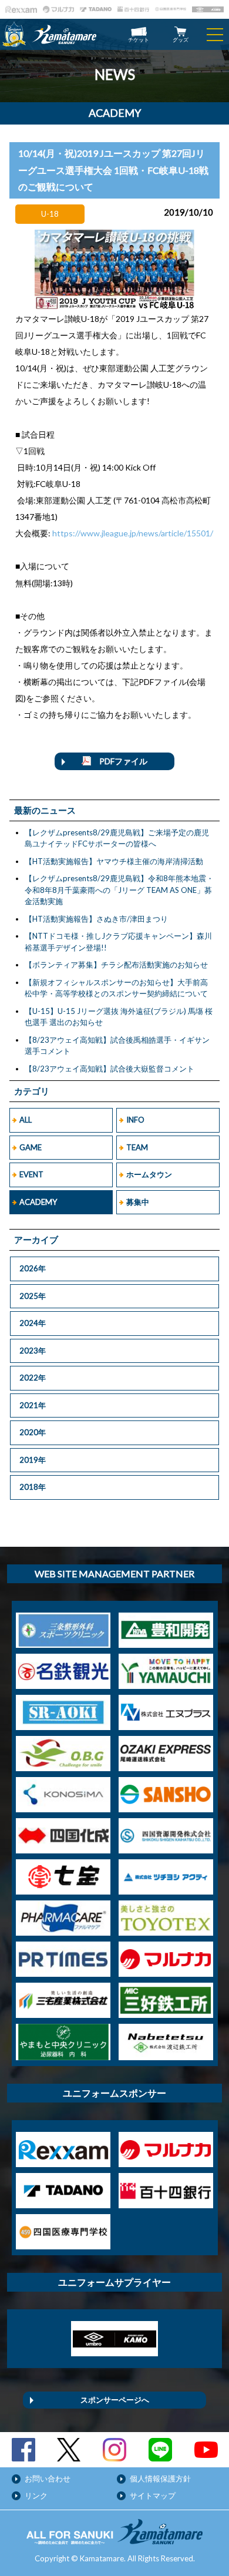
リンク (36, 2496)
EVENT (31, 1174)
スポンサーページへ (115, 2400)
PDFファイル (119, 761)
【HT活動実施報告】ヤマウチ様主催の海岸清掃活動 (114, 861)
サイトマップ (153, 2496)
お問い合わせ (48, 2478)
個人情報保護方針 (160, 2478)
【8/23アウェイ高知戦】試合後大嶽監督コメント (110, 1069)
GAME (31, 1147)
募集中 (138, 1202)
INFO (135, 1120)
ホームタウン (149, 1174)
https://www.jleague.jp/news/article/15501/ (133, 533)
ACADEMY (38, 1202)
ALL (26, 1120)
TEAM (137, 1147)
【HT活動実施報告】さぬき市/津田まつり (96, 919)
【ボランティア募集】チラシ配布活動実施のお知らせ (116, 965)
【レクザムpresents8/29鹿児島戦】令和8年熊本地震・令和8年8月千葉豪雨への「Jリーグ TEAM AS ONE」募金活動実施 (119, 890)
